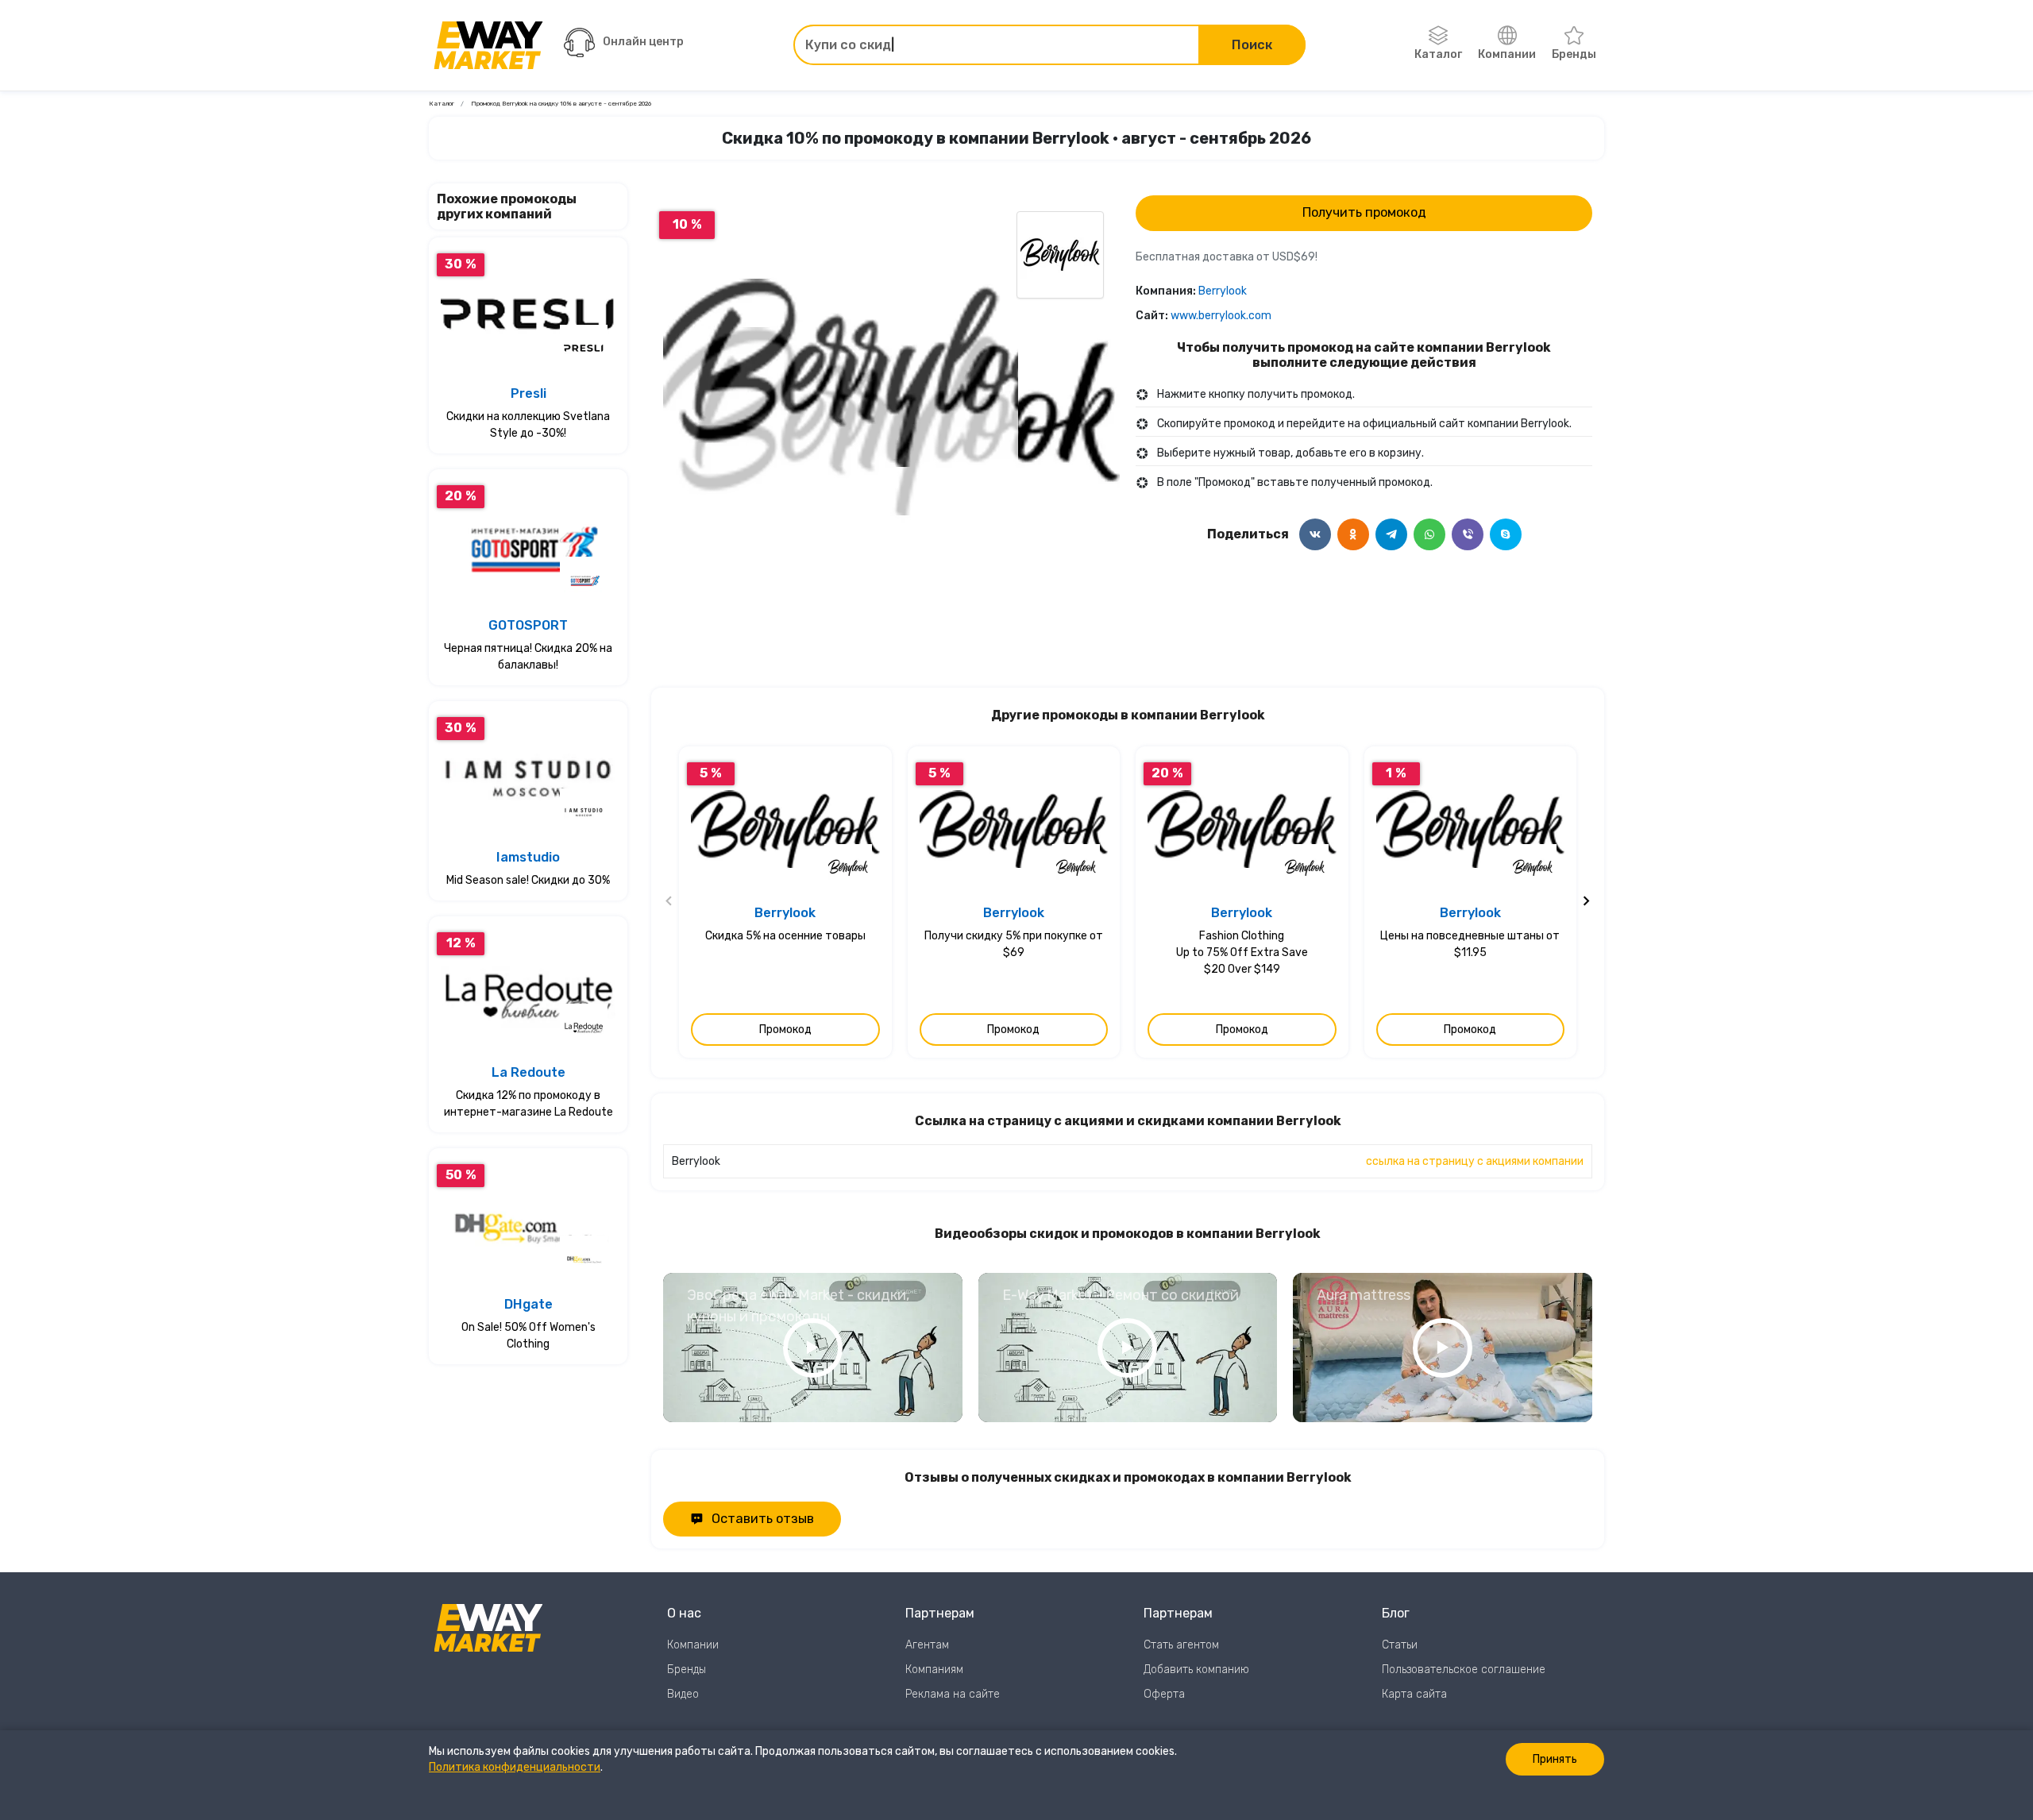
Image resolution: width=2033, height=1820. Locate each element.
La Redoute (529, 1072)
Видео (683, 1694)
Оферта (1164, 1694)
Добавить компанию (1196, 1670)
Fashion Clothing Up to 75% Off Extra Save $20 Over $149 (1242, 952)
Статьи (1400, 1645)
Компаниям (934, 1670)
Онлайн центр (643, 42)
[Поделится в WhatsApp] (1429, 534)
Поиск (1252, 45)
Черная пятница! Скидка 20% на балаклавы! (528, 657)
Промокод (785, 1030)
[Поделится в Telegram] (1391, 534)
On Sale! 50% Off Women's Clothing (529, 1336)
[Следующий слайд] (1586, 902)
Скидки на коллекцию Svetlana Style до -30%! (528, 425)
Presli (529, 393)
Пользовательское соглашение (1464, 1670)
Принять (1555, 1759)
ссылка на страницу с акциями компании (1475, 1161)
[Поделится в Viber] (1468, 534)
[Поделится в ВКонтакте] (1315, 534)
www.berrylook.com (1221, 316)
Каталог (1438, 54)
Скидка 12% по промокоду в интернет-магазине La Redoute (529, 1104)
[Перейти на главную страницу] (488, 45)
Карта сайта (1414, 1694)
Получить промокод (1364, 212)
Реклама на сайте (953, 1694)
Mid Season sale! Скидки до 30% (528, 880)
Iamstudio (528, 857)
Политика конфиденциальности (515, 1767)
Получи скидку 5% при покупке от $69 (1014, 944)
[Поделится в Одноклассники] (1353, 534)
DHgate (529, 1304)
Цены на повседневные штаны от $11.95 (1470, 944)
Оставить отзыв (763, 1519)
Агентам (927, 1645)
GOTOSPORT (528, 625)
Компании (1507, 54)
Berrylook (1223, 291)
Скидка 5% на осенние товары (785, 936)
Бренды (1574, 54)
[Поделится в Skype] (1506, 534)
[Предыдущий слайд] (669, 902)
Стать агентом (1181, 1645)
